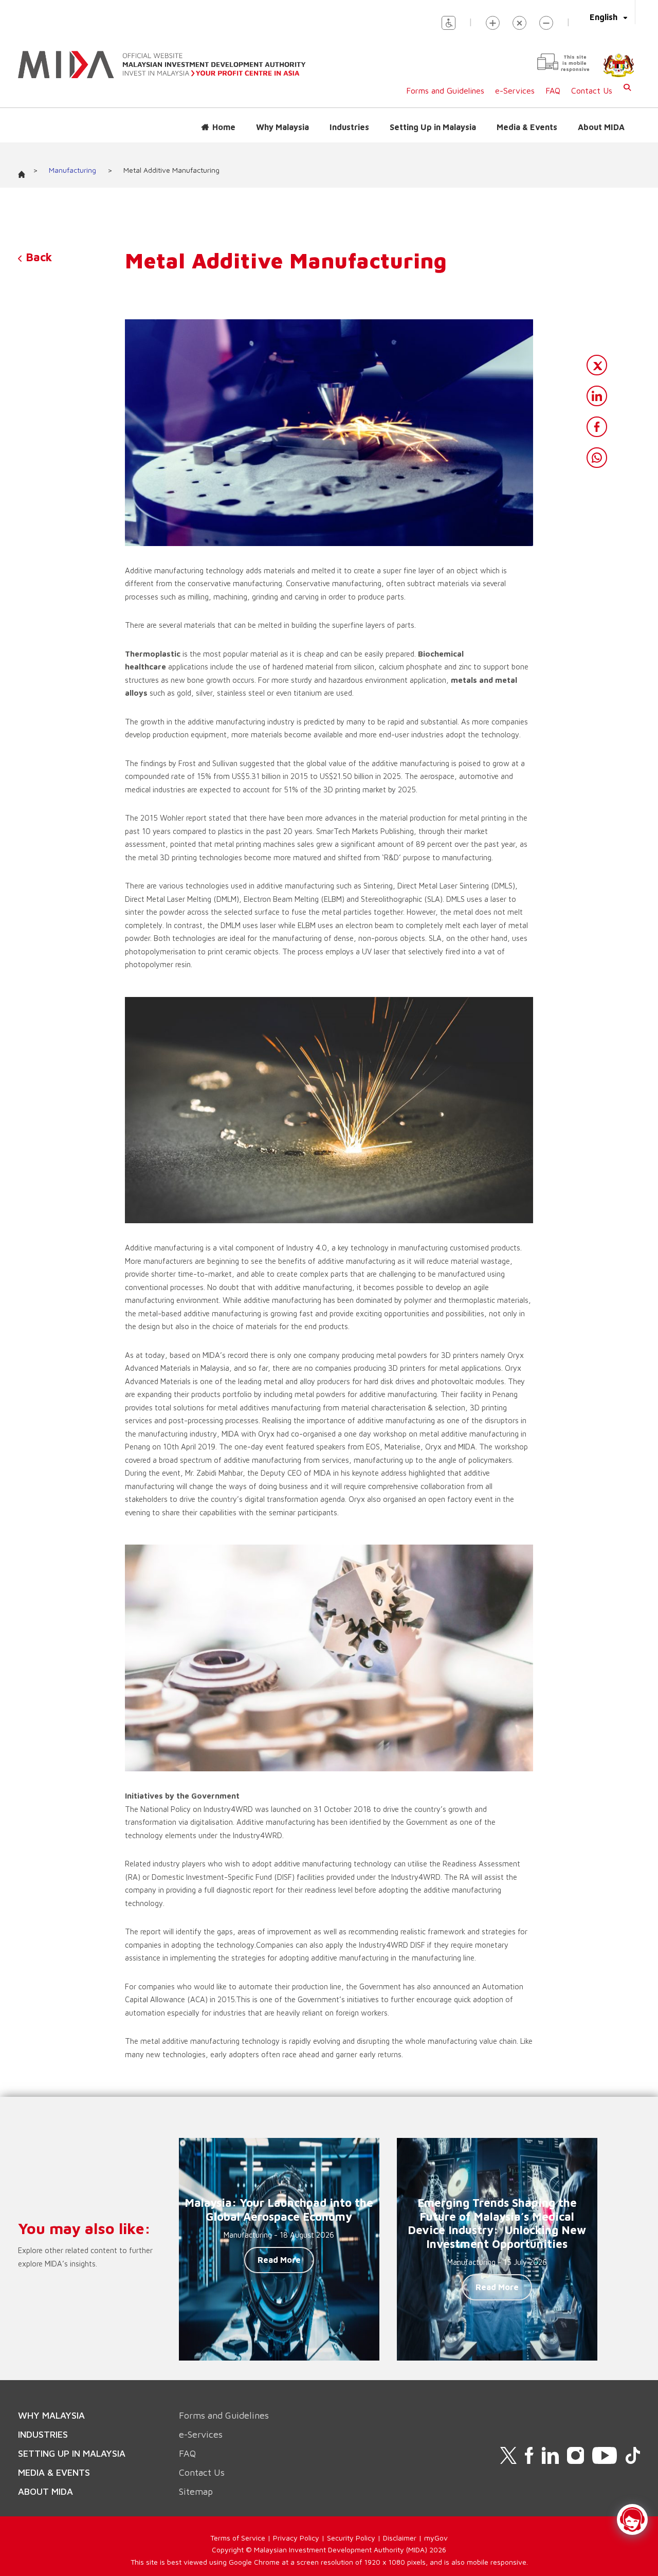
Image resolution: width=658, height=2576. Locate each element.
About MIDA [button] (601, 127)
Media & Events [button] (527, 127)
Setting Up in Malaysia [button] (433, 127)
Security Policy (351, 2538)
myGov (436, 2538)
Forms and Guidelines (445, 90)
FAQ (553, 90)
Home (224, 127)
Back (37, 257)
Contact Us (592, 90)
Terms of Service (238, 2538)
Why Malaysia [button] (282, 127)
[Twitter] (597, 365)
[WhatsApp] (597, 458)
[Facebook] (597, 427)
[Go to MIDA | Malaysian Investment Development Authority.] (25, 171)
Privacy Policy (296, 2538)
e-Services (515, 90)
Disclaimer (400, 2538)
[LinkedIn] (597, 396)
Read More (279, 2260)
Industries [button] (349, 127)
